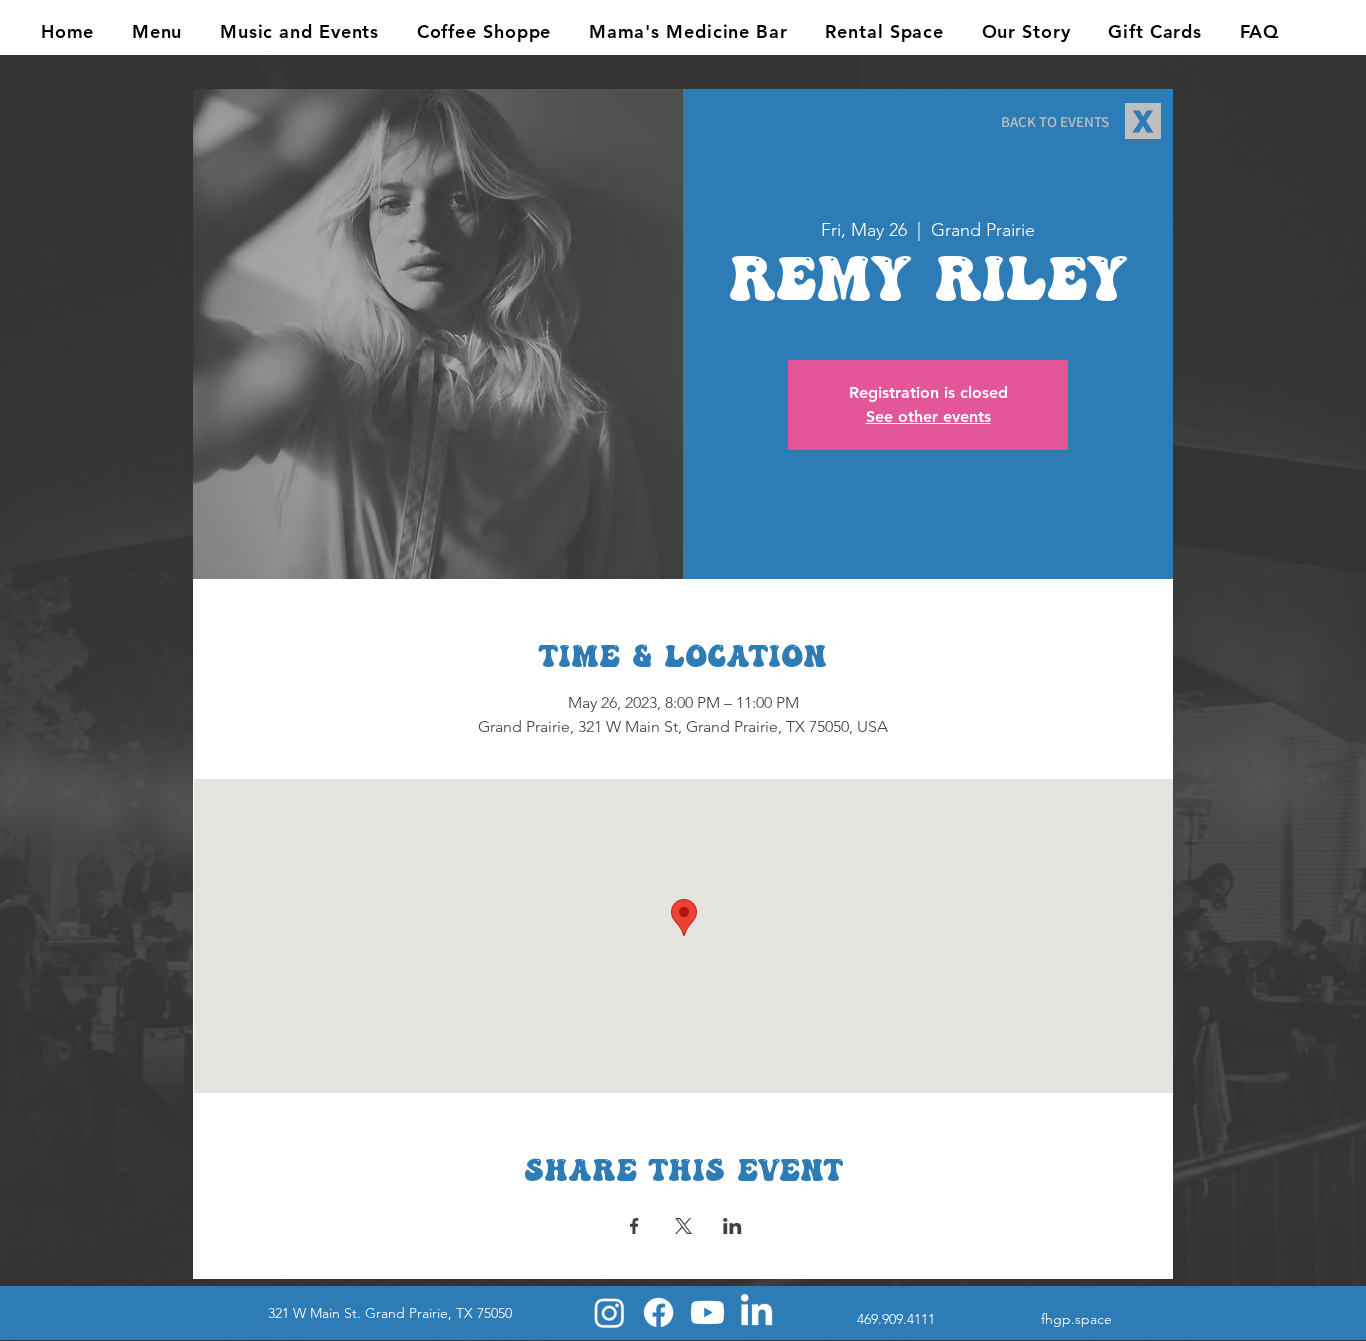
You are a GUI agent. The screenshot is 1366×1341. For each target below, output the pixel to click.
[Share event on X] (683, 1226)
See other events (928, 416)
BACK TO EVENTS (1055, 121)
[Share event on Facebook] (634, 1226)
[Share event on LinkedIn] (732, 1226)
